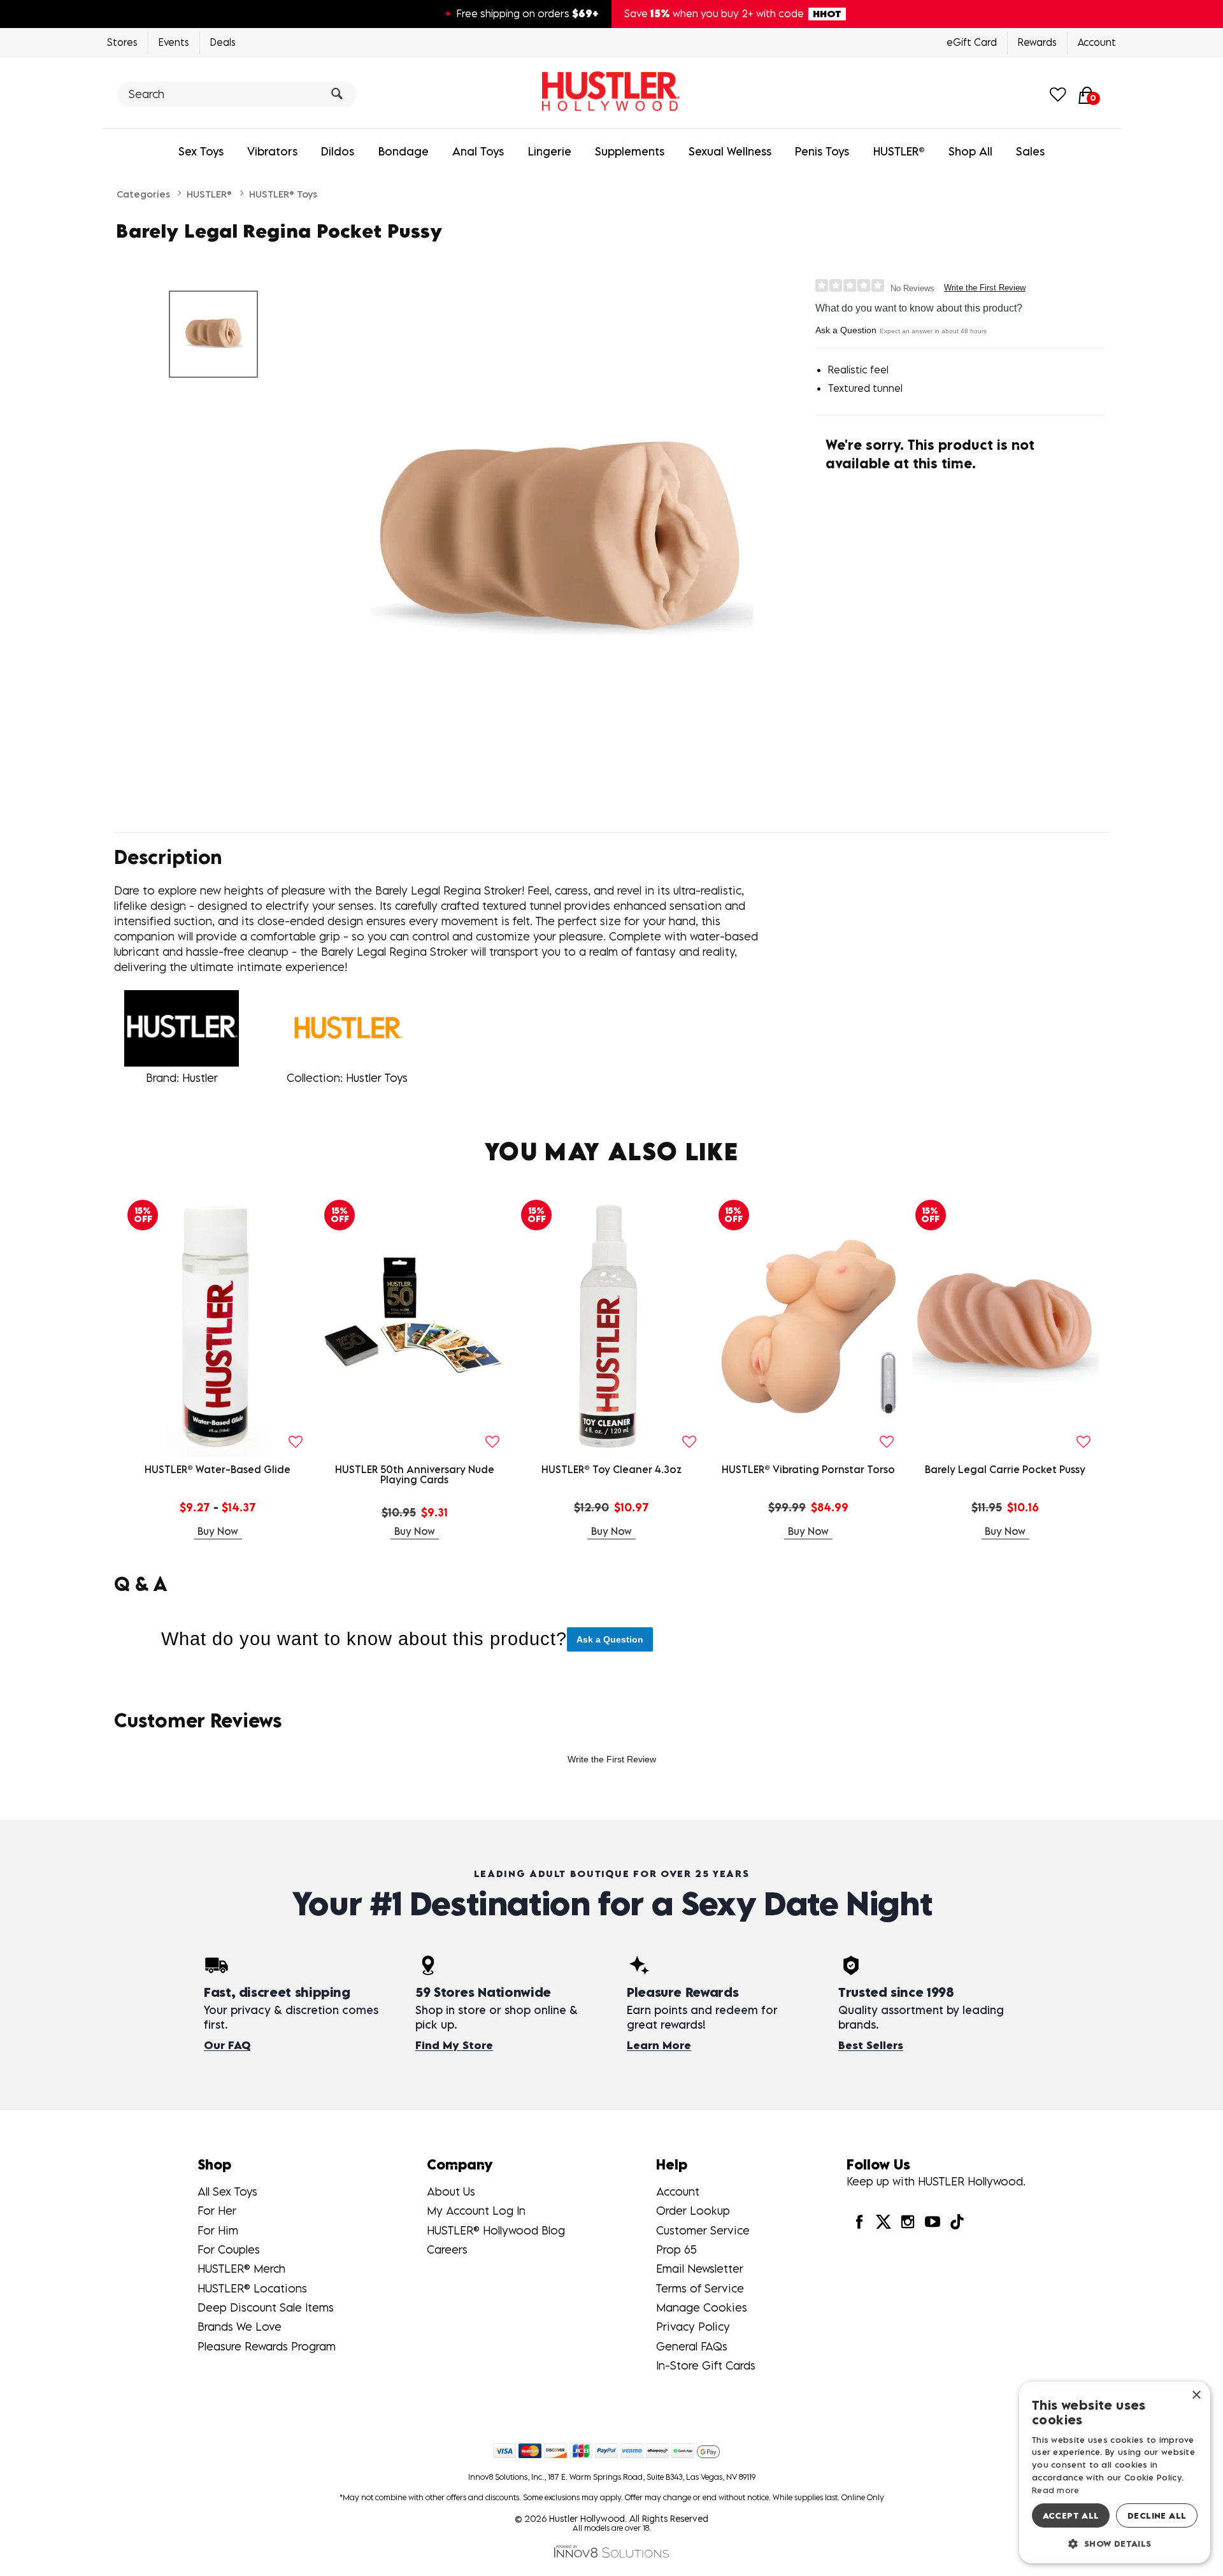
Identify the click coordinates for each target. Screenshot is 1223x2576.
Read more (1056, 2490)
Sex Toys (201, 151)
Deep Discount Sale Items (266, 2307)
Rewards (1037, 42)
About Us (451, 2191)
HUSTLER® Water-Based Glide (218, 1469)
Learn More (659, 2045)
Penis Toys (822, 151)
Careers (447, 2249)
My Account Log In (476, 2211)
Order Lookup (693, 2211)
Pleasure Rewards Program (267, 2346)
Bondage (404, 151)
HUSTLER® (899, 151)
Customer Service (703, 2230)
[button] (1115, 2543)
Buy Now (218, 1531)
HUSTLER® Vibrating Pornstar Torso (808, 1469)
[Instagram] (908, 2221)
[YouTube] (932, 2221)
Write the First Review (985, 288)
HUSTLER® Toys (283, 194)
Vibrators (272, 151)
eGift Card (972, 42)
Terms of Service (700, 2288)
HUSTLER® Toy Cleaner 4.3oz (611, 1469)
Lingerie (550, 151)
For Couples (229, 2249)
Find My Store (454, 2045)
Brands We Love (240, 2327)
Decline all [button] (1157, 2515)
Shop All (970, 151)
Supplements (630, 151)
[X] (883, 2221)
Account (1097, 42)
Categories (143, 194)
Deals (223, 42)
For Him (218, 2230)
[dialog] (1115, 2472)
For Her (217, 2211)
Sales (1030, 151)
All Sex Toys (227, 2191)
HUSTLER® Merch (241, 2269)
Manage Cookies (702, 2307)
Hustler (200, 1078)
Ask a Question (846, 330)
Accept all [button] (1071, 2515)
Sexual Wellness (730, 151)
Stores (122, 42)
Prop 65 (676, 2249)
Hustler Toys (377, 1078)
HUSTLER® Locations (252, 2288)
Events (174, 42)
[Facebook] (859, 2221)
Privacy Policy (693, 2327)
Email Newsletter (700, 2269)
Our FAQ (227, 2045)
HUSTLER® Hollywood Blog (496, 2230)
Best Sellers (871, 2045)
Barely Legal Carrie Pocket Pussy (1005, 1469)
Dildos (338, 151)
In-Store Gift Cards (706, 2365)
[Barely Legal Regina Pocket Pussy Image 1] (562, 542)
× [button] (1196, 2395)
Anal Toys (478, 151)
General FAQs (692, 2346)
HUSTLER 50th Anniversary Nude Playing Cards (415, 1474)
